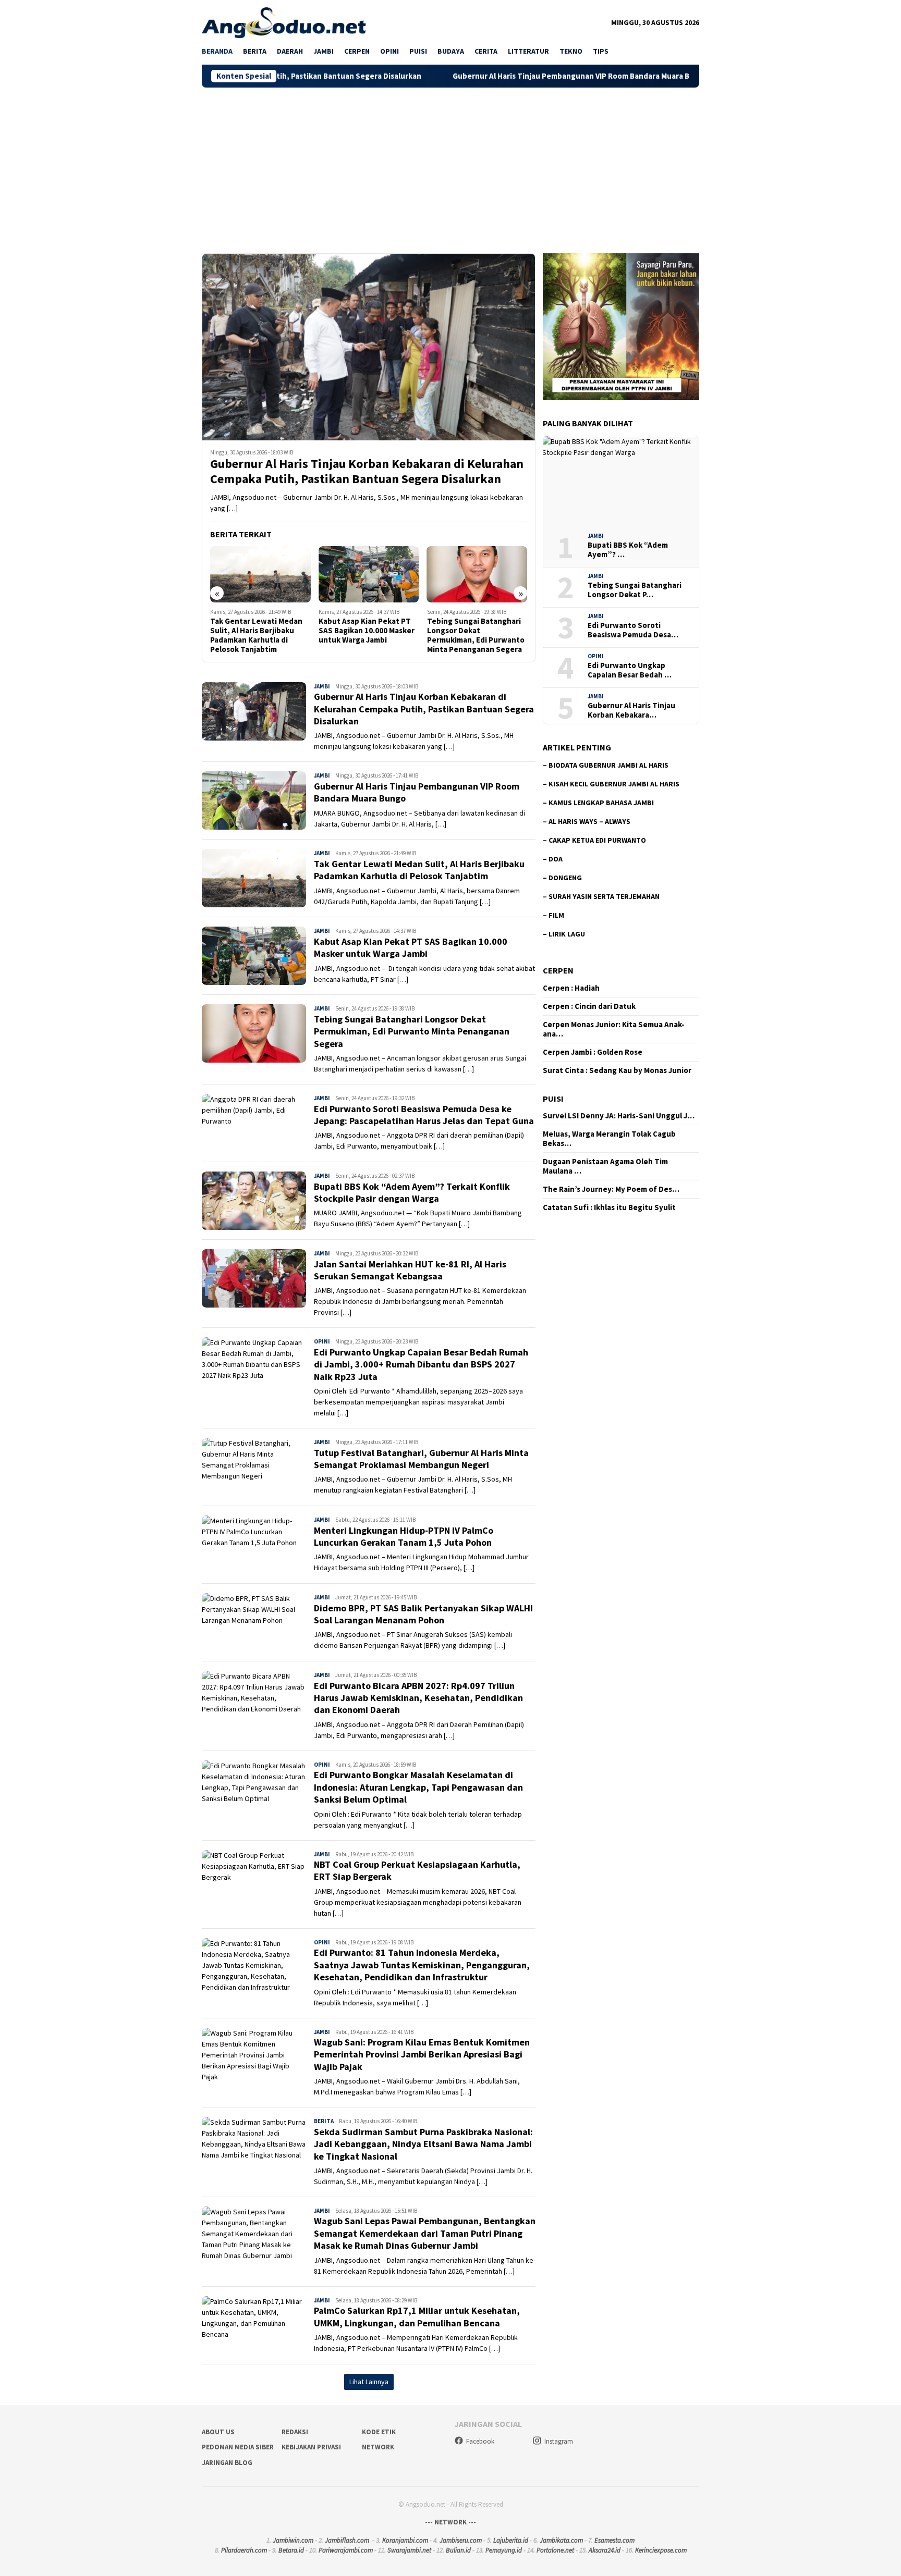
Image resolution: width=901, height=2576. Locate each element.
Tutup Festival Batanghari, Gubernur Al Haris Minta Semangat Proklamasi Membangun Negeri (421, 1459)
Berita (324, 2121)
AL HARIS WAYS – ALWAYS (589, 821)
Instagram (559, 2441)
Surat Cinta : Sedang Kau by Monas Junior (617, 1070)
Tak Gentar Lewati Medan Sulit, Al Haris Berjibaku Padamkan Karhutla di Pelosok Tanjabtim (419, 870)
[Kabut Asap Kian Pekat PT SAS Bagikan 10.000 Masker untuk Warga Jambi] (260, 574)
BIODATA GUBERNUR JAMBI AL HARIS (608, 765)
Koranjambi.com (405, 2540)
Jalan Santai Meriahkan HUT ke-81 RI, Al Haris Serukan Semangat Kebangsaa (410, 1270)
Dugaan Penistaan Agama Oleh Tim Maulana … (605, 1166)
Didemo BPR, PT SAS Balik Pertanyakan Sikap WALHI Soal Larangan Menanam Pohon (423, 1614)
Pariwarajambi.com (346, 2550)
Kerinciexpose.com (661, 2550)
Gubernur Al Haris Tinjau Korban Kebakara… (631, 710)
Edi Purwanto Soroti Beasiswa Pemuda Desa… (633, 630)
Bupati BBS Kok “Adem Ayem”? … (628, 550)
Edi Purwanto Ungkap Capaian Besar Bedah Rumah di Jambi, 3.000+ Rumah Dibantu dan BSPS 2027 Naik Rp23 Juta (421, 1364)
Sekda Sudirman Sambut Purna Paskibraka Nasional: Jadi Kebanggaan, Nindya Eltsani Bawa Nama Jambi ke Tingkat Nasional (423, 2144)
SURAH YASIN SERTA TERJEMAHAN (604, 896)
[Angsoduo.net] (284, 22)
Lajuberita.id (511, 2540)
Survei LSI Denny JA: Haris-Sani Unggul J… (619, 1116)
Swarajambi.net (409, 2550)
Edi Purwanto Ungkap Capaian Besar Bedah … (630, 670)
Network (378, 2447)
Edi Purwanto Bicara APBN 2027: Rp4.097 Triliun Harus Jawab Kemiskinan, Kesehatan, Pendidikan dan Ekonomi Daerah (418, 1698)
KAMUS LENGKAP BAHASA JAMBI (601, 803)
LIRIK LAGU (567, 934)
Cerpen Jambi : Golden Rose (593, 1052)
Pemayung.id (504, 2550)
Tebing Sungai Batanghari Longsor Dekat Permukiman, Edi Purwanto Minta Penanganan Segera (367, 635)
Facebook (480, 2441)
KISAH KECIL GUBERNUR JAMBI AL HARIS (614, 784)
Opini (322, 1341)
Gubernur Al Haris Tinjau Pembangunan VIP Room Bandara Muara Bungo (465, 76)
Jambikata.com (561, 2540)
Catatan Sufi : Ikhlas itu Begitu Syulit (609, 1207)
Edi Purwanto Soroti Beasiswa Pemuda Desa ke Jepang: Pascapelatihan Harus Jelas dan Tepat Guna (477, 635)
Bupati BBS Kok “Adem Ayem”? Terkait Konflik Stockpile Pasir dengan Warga (412, 1192)
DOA (556, 859)
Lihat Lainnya (369, 2382)
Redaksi (295, 2432)
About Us (218, 2432)
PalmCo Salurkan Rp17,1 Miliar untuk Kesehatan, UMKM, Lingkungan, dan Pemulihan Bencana (417, 2316)
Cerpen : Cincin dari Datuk (589, 1006)
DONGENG (565, 878)
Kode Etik (379, 2432)
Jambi (322, 686)
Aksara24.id (605, 2550)
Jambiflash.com (347, 2540)
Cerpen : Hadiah (571, 988)
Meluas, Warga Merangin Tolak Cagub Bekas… (609, 1139)
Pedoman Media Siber (238, 2447)
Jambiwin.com (293, 2540)
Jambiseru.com (461, 2540)
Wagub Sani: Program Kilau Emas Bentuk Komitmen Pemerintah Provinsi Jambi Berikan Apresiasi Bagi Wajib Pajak (422, 2054)
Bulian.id (458, 2550)
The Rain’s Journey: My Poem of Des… (611, 1189)
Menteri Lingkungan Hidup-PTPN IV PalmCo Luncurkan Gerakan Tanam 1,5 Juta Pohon (404, 1536)
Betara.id (291, 2550)
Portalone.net (555, 2550)
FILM (556, 915)
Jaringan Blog (227, 2463)
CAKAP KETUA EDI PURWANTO (597, 840)
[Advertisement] (451, 166)
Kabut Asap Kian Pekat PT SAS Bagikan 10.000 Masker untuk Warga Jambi (258, 631)
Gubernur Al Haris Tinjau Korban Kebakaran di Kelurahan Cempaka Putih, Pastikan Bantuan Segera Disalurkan (367, 472)
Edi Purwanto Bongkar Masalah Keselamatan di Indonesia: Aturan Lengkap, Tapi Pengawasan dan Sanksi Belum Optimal (418, 1787)
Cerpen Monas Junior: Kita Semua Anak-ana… (614, 1029)
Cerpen (558, 970)
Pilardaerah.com (244, 2550)
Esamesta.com (614, 2540)
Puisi (553, 1099)
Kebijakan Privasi (311, 2447)
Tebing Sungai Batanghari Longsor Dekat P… (635, 590)
